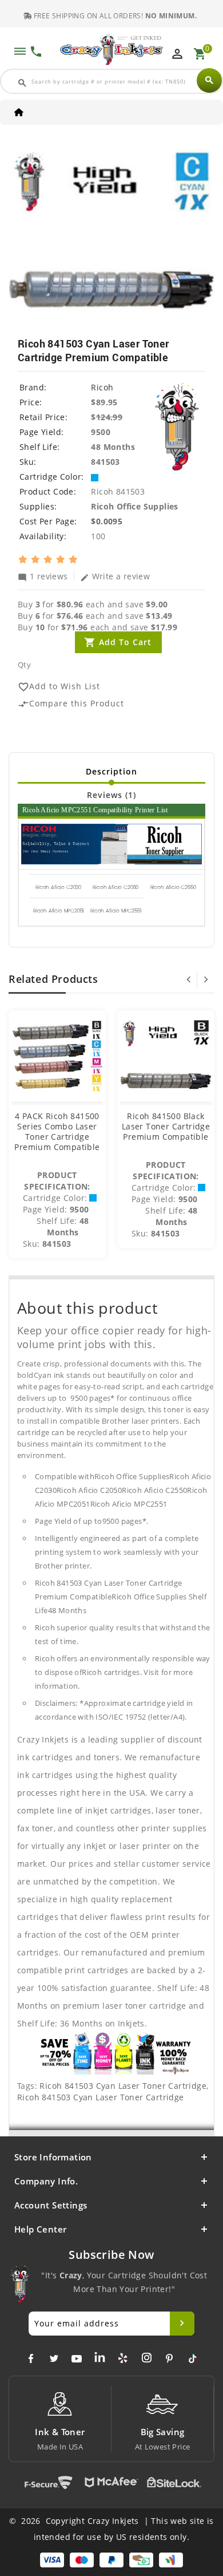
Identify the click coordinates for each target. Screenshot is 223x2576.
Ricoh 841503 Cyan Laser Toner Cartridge (123, 2086)
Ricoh (102, 387)
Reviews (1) (111, 795)
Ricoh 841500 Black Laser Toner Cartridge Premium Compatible (166, 1126)
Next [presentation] (206, 979)
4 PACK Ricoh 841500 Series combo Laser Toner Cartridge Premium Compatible (57, 1131)
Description (111, 771)
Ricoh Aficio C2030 (58, 887)
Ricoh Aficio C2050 (116, 887)
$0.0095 (107, 521)
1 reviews (43, 576)
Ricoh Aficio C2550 (173, 887)
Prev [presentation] (189, 979)
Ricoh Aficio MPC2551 (116, 911)
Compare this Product (71, 704)
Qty (24, 665)
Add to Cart (125, 642)
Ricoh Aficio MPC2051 (58, 911)
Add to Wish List (59, 687)
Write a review (115, 576)
